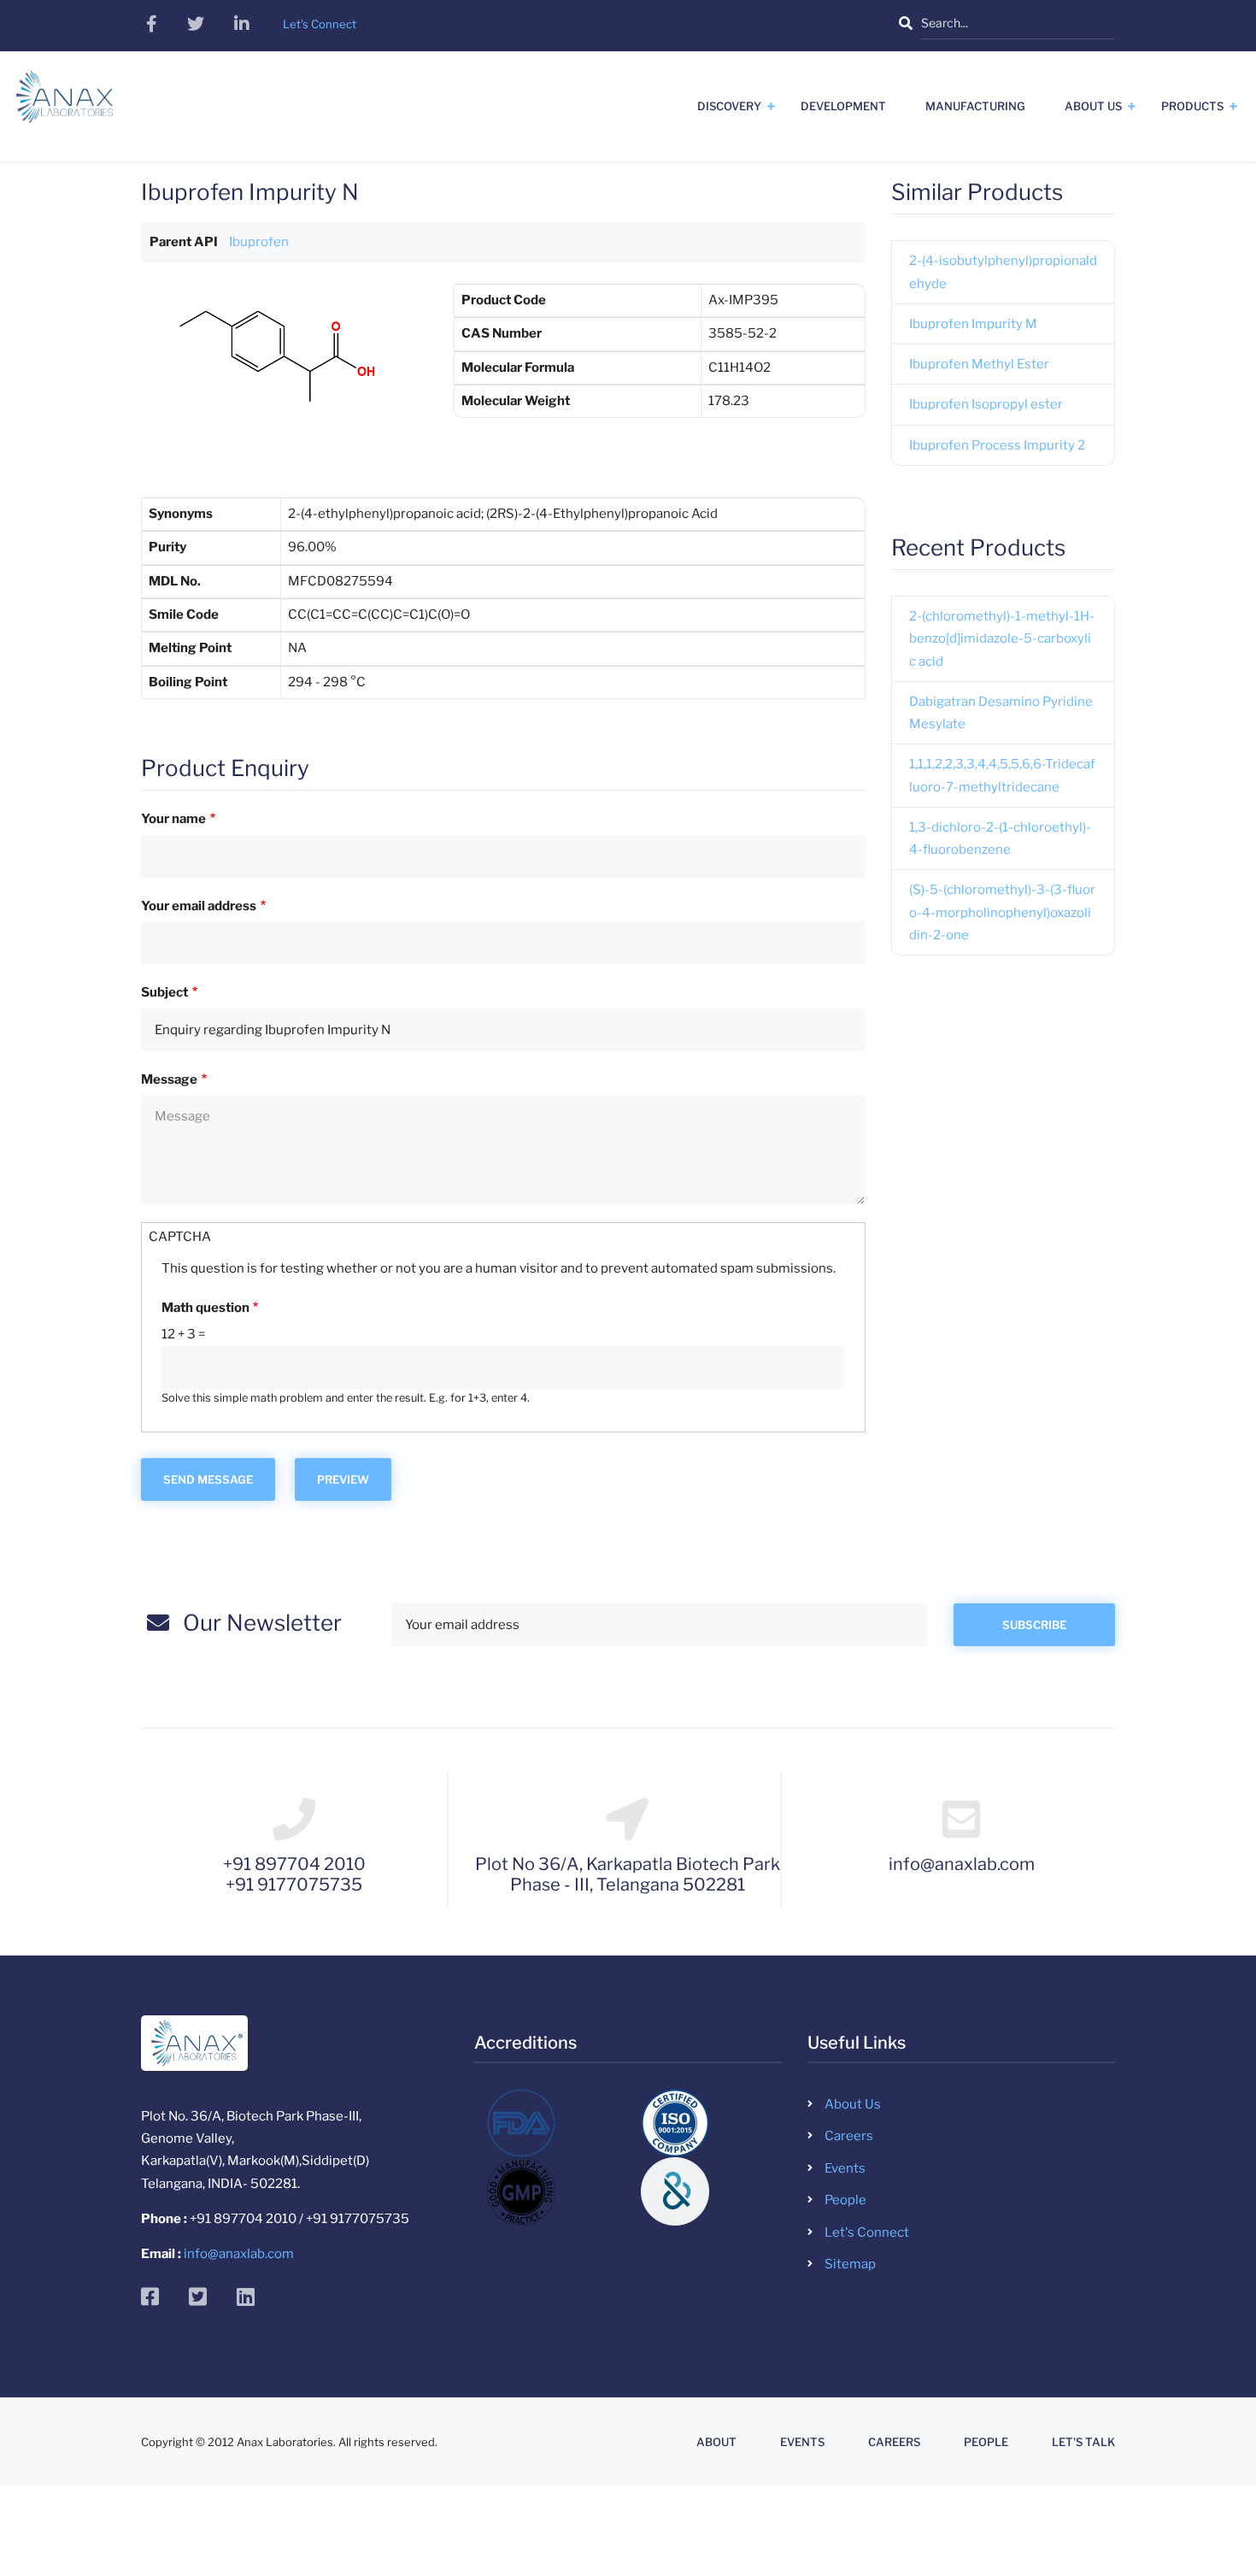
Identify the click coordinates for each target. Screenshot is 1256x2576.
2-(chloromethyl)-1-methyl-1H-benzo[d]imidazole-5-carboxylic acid (1002, 639)
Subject (164, 992)
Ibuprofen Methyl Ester (979, 364)
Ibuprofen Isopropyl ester (986, 404)
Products (1192, 106)
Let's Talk (1083, 2442)
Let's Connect (867, 2232)
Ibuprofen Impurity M (973, 324)
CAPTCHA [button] (180, 1237)
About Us (1093, 106)
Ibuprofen (259, 242)
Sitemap (850, 2264)
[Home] (65, 103)
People (845, 2200)
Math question (205, 1308)
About (716, 2442)
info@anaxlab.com (239, 2254)
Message (169, 1079)
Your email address (199, 906)
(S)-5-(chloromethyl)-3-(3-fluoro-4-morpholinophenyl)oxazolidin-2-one (1002, 912)
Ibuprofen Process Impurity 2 (997, 445)
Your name (173, 819)
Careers (849, 2136)
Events (845, 2168)
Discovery (729, 106)
